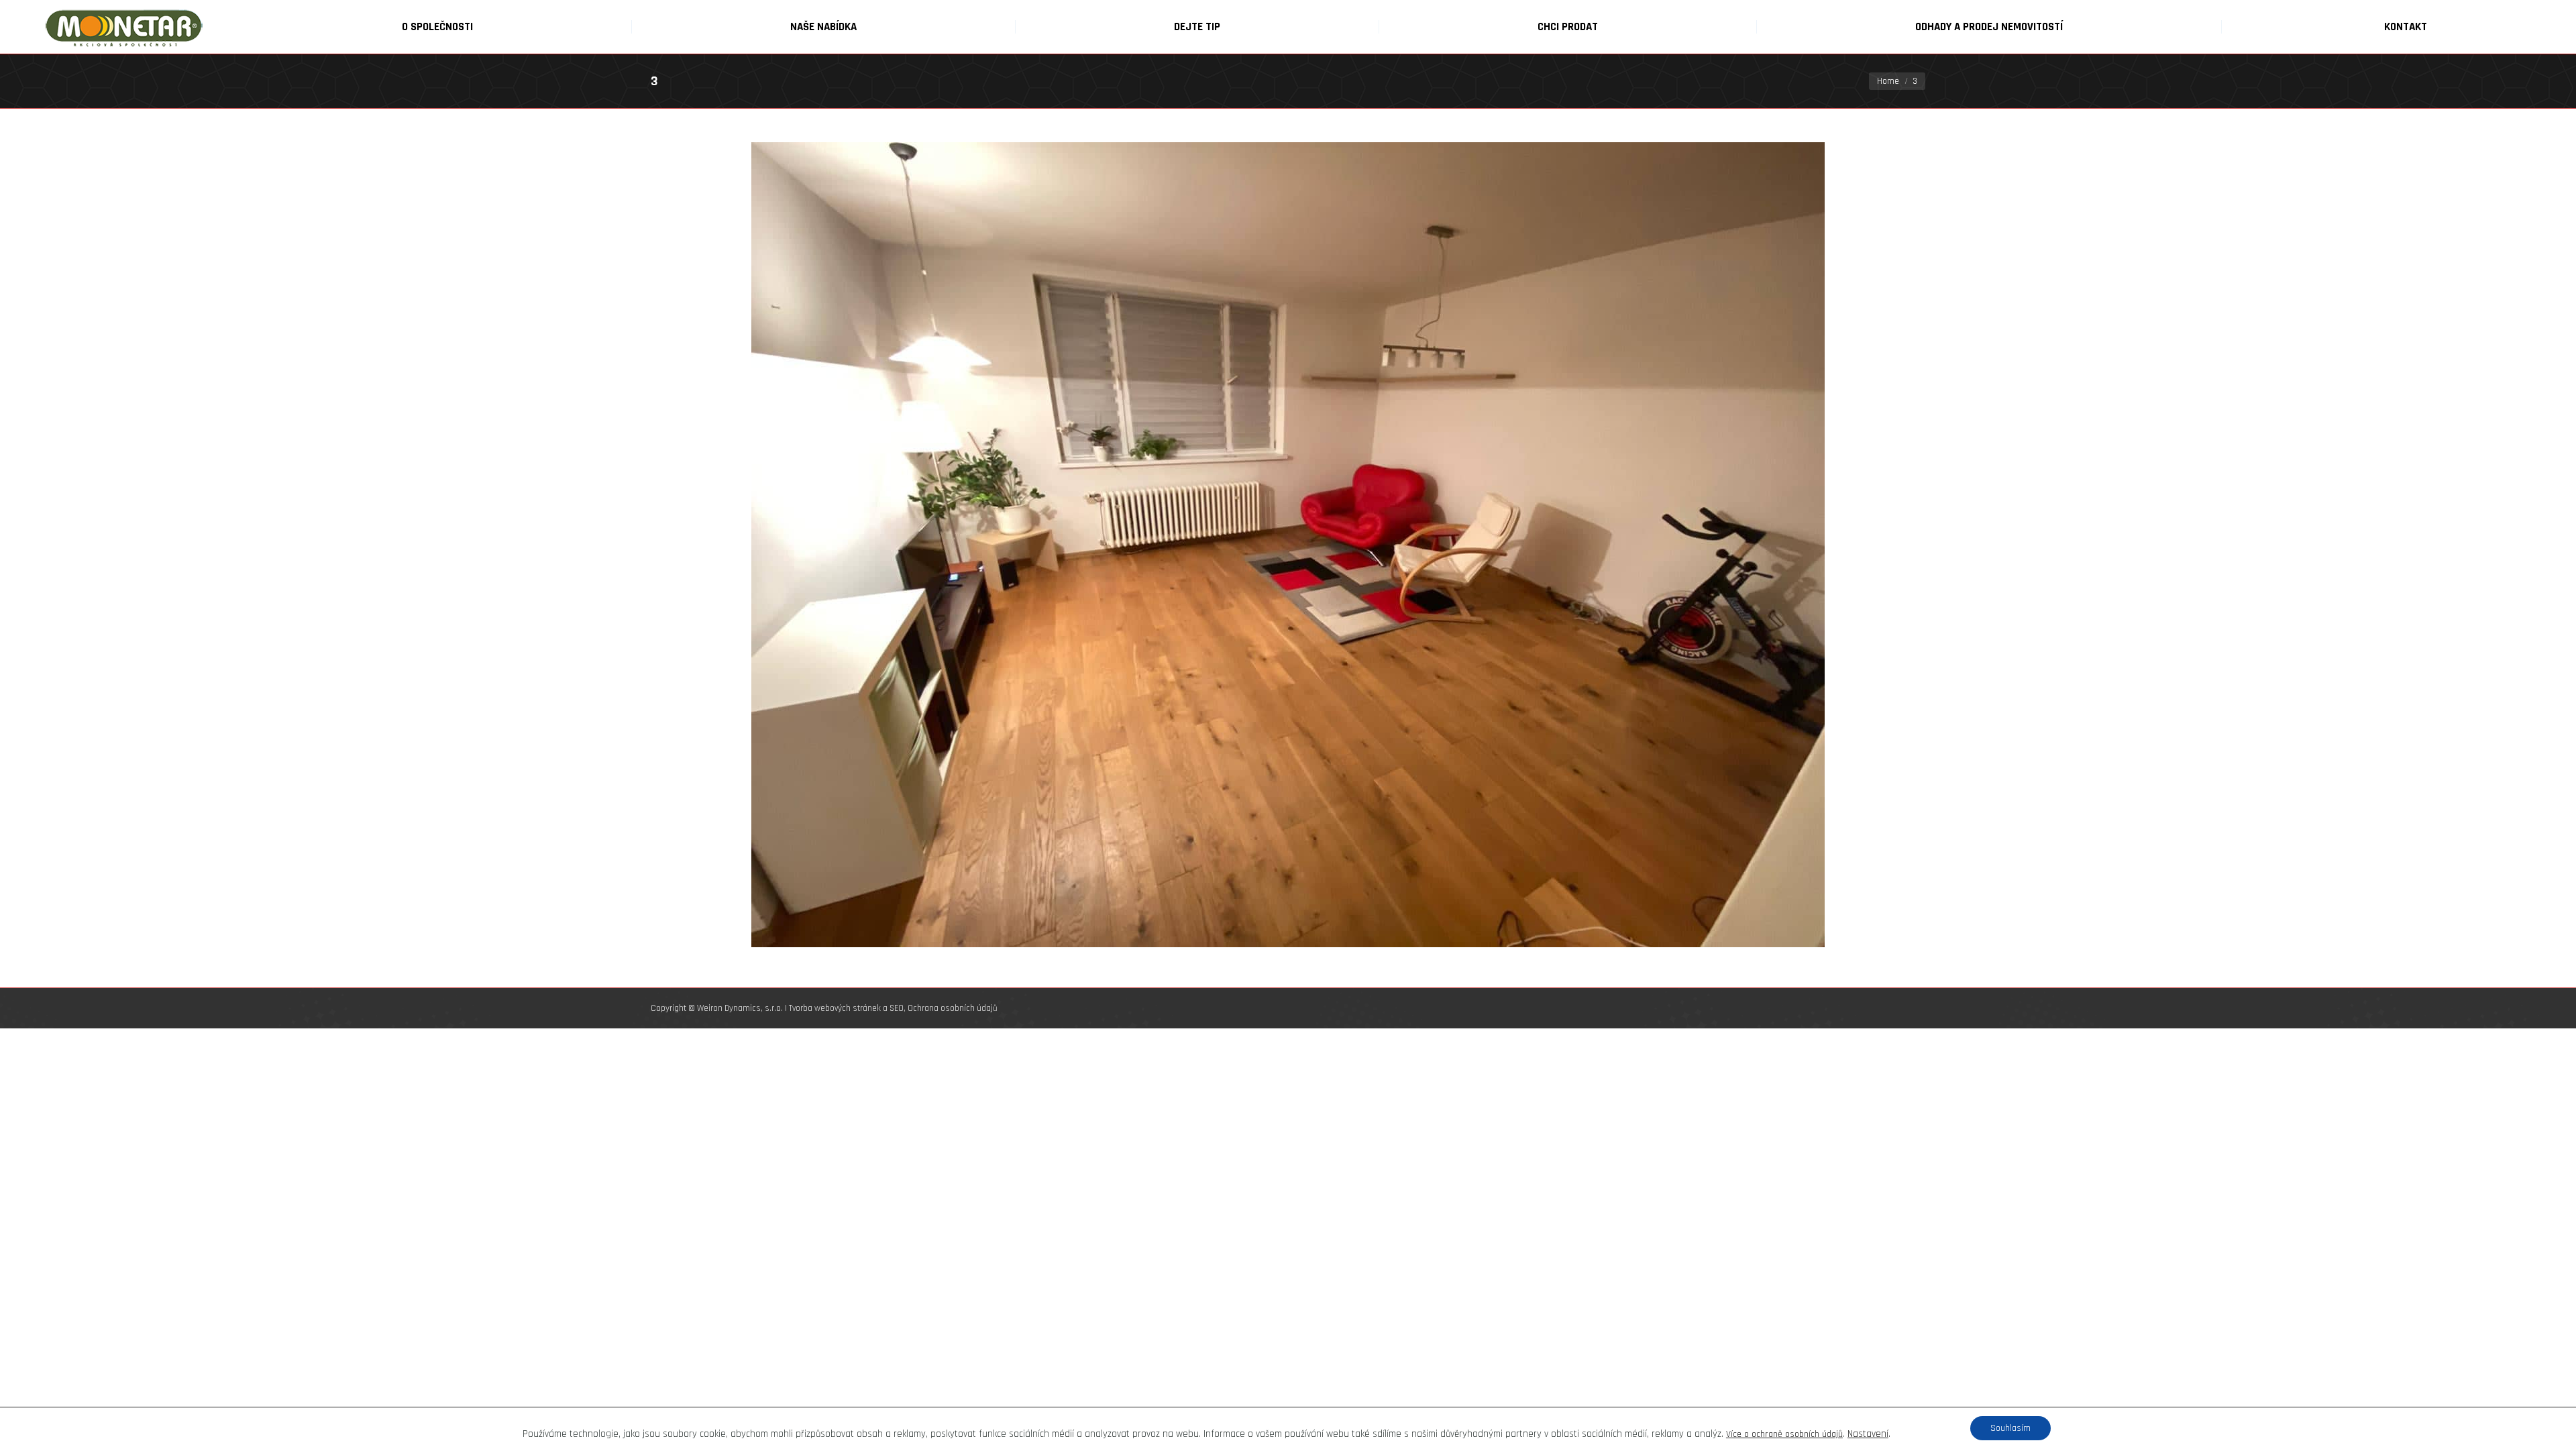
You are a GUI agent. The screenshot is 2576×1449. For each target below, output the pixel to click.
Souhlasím (2010, 1428)
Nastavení (1868, 1434)
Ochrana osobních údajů (953, 1008)
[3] (1288, 545)
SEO (897, 1008)
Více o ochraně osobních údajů (1784, 1434)
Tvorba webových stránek (835, 1008)
